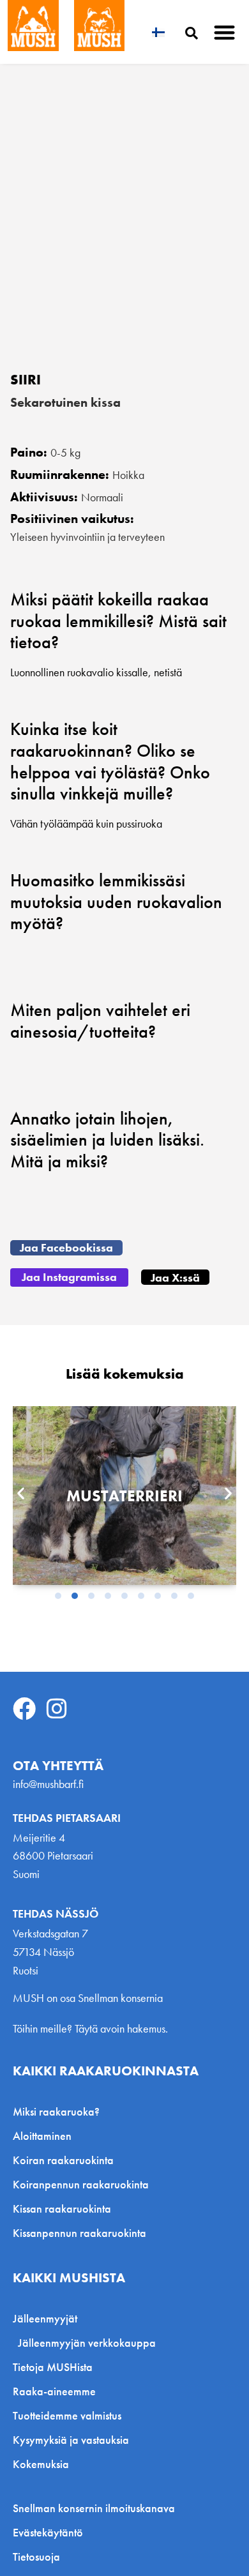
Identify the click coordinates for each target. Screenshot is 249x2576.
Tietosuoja (36, 2557)
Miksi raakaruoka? (56, 2111)
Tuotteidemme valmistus (67, 2415)
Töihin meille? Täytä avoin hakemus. (90, 2028)
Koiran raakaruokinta (63, 2160)
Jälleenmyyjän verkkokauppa (87, 2343)
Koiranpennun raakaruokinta (81, 2184)
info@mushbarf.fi (48, 1784)
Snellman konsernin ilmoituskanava (94, 2508)
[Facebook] (24, 1709)
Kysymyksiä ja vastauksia (71, 2440)
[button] (225, 32)
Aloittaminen (42, 2136)
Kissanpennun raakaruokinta (79, 2233)
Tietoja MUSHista (53, 2367)
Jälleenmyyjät (45, 2318)
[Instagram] (57, 1709)
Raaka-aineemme (54, 2391)
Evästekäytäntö (48, 2533)
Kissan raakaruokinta (62, 2209)
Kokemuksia (41, 2464)
